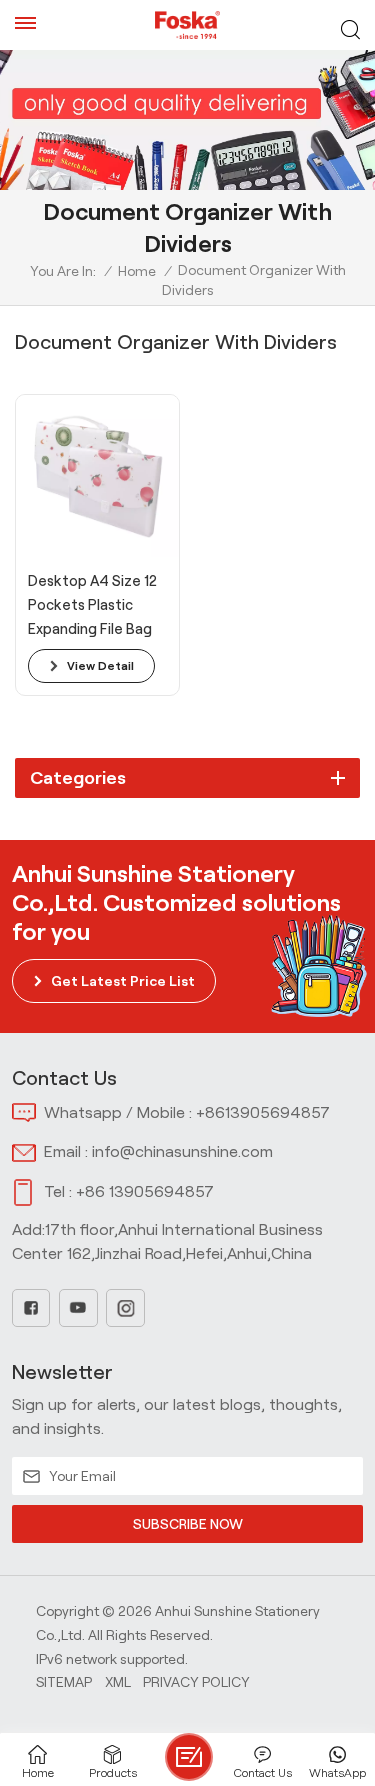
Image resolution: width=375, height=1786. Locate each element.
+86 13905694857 (145, 1191)
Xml (118, 1682)
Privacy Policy (196, 1682)
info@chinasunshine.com (182, 1151)
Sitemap (64, 1682)
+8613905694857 (263, 1112)
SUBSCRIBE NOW (188, 1524)
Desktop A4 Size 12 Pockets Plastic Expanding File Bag (92, 605)
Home (137, 271)
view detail (100, 665)
